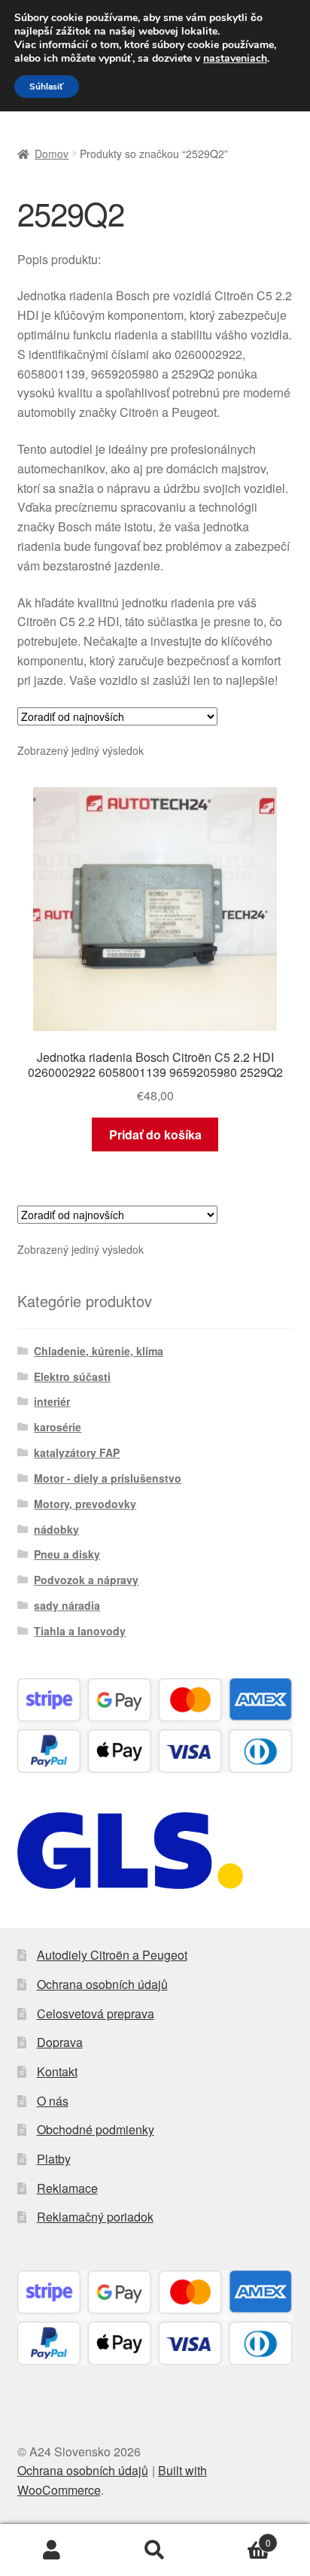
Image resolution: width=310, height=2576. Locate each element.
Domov (52, 154)
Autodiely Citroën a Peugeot (112, 1955)
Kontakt (57, 2071)
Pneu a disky (67, 1554)
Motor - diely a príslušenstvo (108, 1478)
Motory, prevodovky (85, 1504)
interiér (52, 1401)
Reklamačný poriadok (95, 2217)
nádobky (56, 1529)
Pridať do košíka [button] (155, 1134)
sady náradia (67, 1605)
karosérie (58, 1427)
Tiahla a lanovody (80, 1631)
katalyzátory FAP (77, 1452)
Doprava (60, 2042)
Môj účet (52, 2550)
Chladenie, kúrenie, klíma (99, 1351)
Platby (54, 2159)
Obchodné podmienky (96, 2129)
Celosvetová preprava (96, 2013)
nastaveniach (235, 59)
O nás (53, 2101)
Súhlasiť (47, 87)
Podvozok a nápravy (86, 1580)
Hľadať (155, 2550)
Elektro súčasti (72, 1376)
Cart (239, 2537)
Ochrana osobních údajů (102, 1984)
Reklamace (67, 2188)
